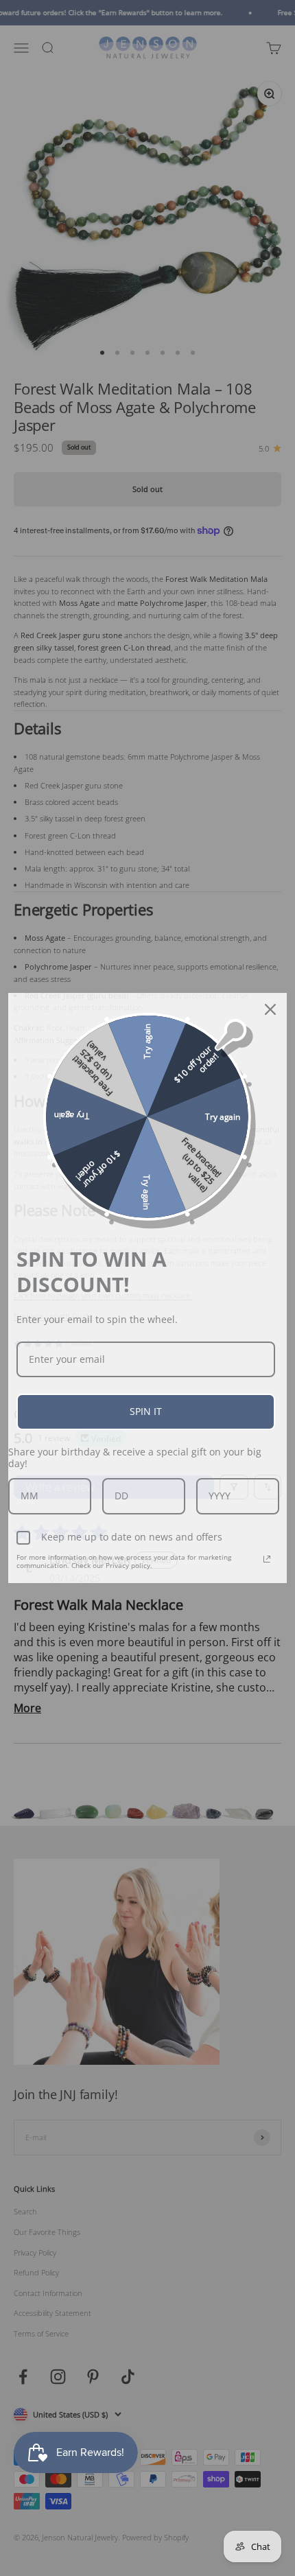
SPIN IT (146, 1411)
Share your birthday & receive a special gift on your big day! (135, 1457)
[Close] (270, 1009)
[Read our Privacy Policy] (267, 1559)
